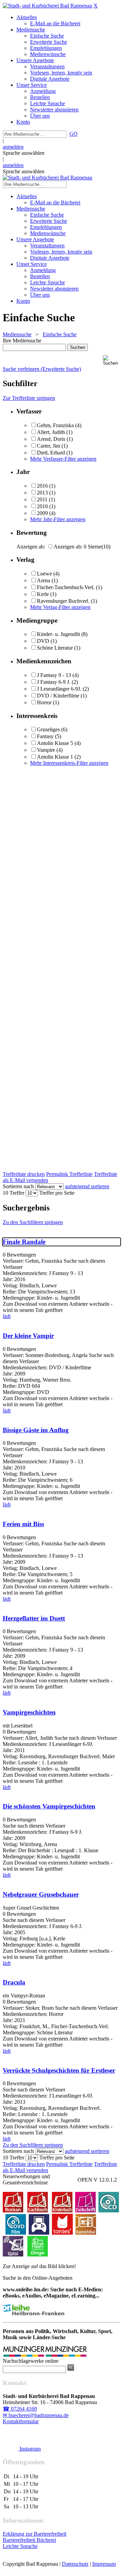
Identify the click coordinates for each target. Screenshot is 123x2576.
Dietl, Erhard (51, 453)
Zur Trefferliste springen (29, 398)
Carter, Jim (49, 446)
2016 (42, 486)
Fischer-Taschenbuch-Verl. (66, 587)
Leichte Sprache (20, 2546)
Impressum (104, 2564)
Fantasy (45, 736)
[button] (112, 360)
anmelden (13, 147)
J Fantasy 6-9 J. (54, 682)
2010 (42, 506)
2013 (42, 493)
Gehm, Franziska (55, 425)
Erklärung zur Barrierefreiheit (35, 2534)
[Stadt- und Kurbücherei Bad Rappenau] (47, 6)
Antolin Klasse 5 (55, 743)
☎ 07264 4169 (20, 2409)
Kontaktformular (21, 2421)
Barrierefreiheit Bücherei (29, 2540)
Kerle (43, 594)
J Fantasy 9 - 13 (54, 675)
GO (73, 134)
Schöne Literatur (55, 648)
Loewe (44, 574)
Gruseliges (48, 729)
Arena (44, 580)
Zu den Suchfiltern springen (33, 1222)
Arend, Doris (52, 439)
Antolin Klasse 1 (55, 757)
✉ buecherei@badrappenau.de (36, 2415)
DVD (43, 641)
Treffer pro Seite (57, 1193)
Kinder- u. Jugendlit (58, 634)
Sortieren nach (18, 1186)
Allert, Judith (51, 432)
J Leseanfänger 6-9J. (59, 689)
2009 (42, 513)
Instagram (29, 2449)
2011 (42, 499)
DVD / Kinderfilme (58, 696)
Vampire (46, 750)
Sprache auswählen (24, 153)
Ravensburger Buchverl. (63, 601)
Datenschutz (75, 2564)
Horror (44, 702)
